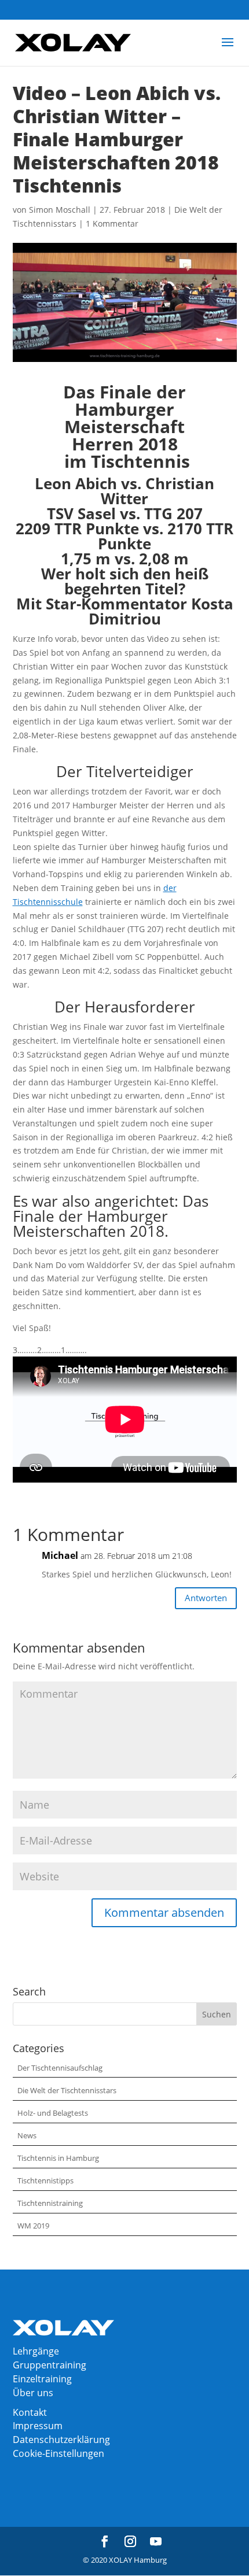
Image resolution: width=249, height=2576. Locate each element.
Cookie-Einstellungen (58, 2453)
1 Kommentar (112, 223)
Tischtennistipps (45, 2180)
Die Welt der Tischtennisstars (67, 2090)
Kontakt (30, 2412)
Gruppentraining (50, 2365)
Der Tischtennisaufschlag (60, 2068)
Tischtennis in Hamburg (58, 2158)
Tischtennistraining (50, 2203)
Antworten (206, 1598)
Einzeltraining (42, 2379)
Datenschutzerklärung (61, 2440)
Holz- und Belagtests (53, 2113)
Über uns (33, 2393)
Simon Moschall (60, 210)
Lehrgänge (36, 2351)
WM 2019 (33, 2226)
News (27, 2135)
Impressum (38, 2426)
